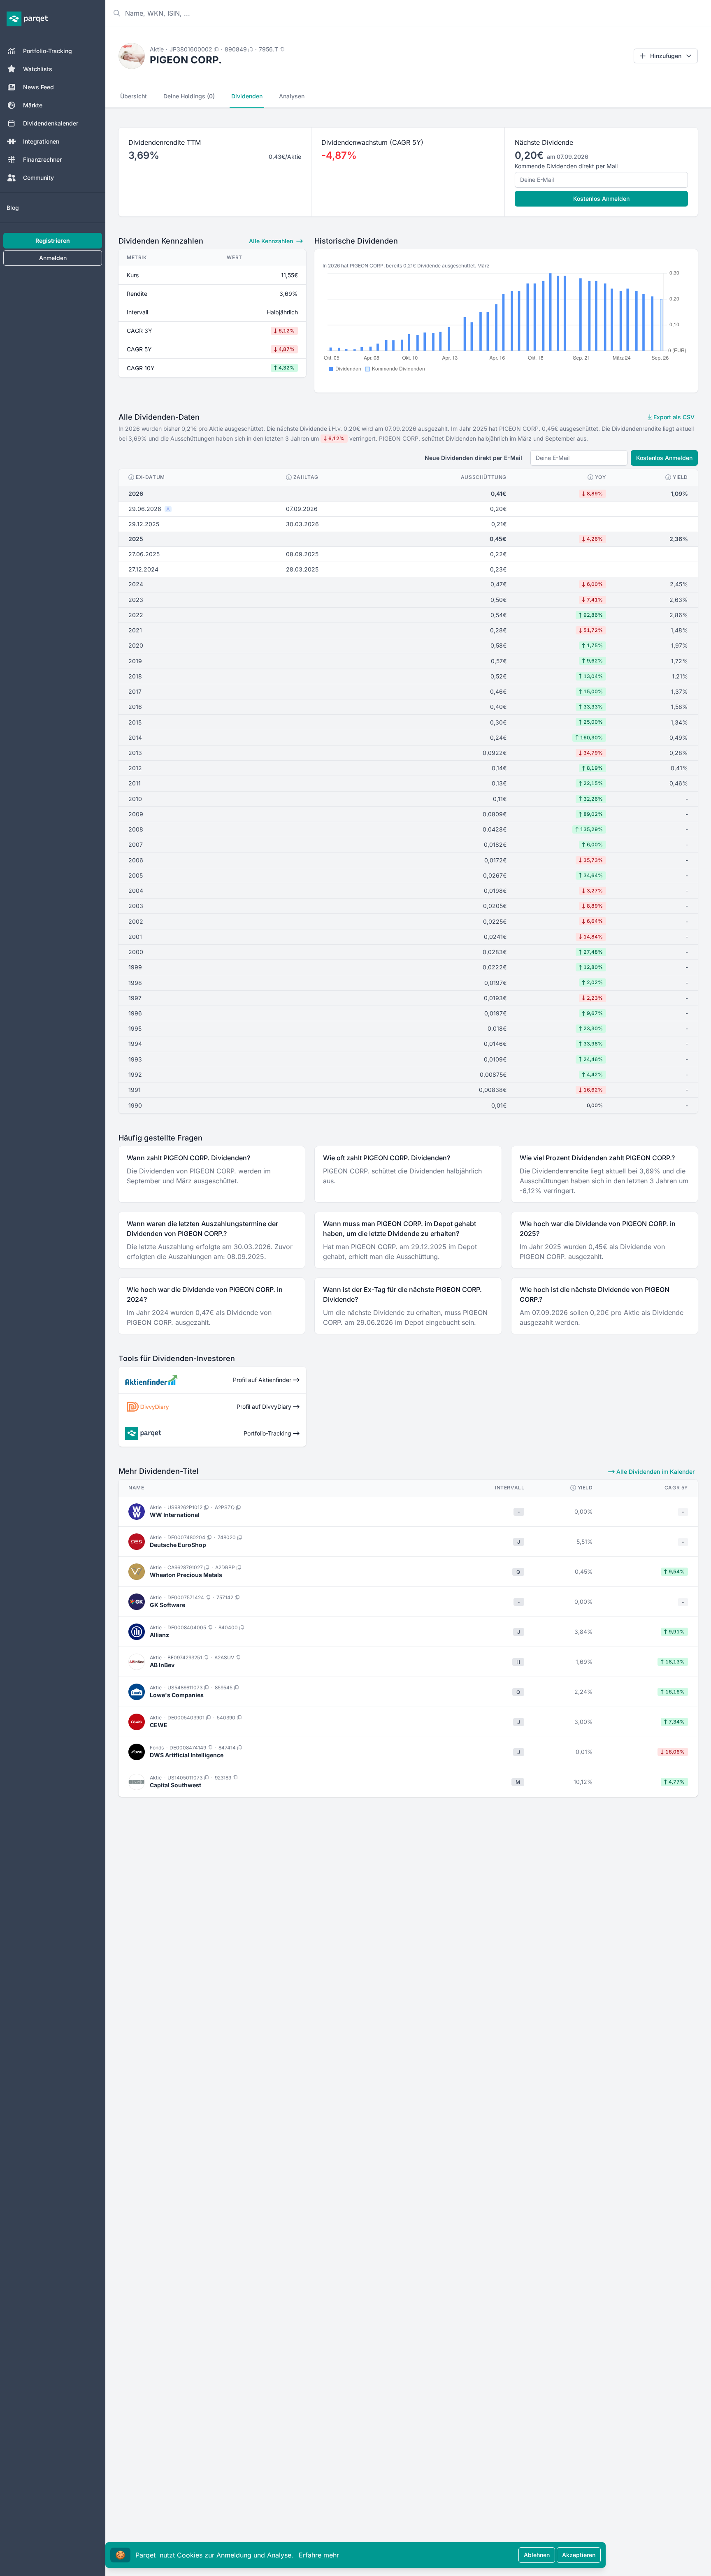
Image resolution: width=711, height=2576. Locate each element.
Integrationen (41, 141)
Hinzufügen (666, 56)
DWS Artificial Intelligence (187, 1755)
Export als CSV (673, 417)
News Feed (38, 87)
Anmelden (53, 258)
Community (38, 178)
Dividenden (247, 96)
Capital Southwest (175, 1785)
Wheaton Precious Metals (186, 1575)
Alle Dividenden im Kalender (655, 1472)
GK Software (167, 1605)
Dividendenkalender (51, 123)
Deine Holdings (189, 96)
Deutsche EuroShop (178, 1545)
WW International (175, 1515)
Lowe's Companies (177, 1695)
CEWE (159, 1725)
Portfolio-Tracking (48, 51)
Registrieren (53, 240)
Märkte (33, 105)
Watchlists (38, 69)
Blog (13, 208)
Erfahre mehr (319, 2555)
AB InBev (162, 1665)
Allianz (159, 1635)
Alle (271, 241)
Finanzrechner (42, 159)
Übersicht (134, 96)
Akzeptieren (579, 2555)
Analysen (292, 96)
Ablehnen (537, 2555)
